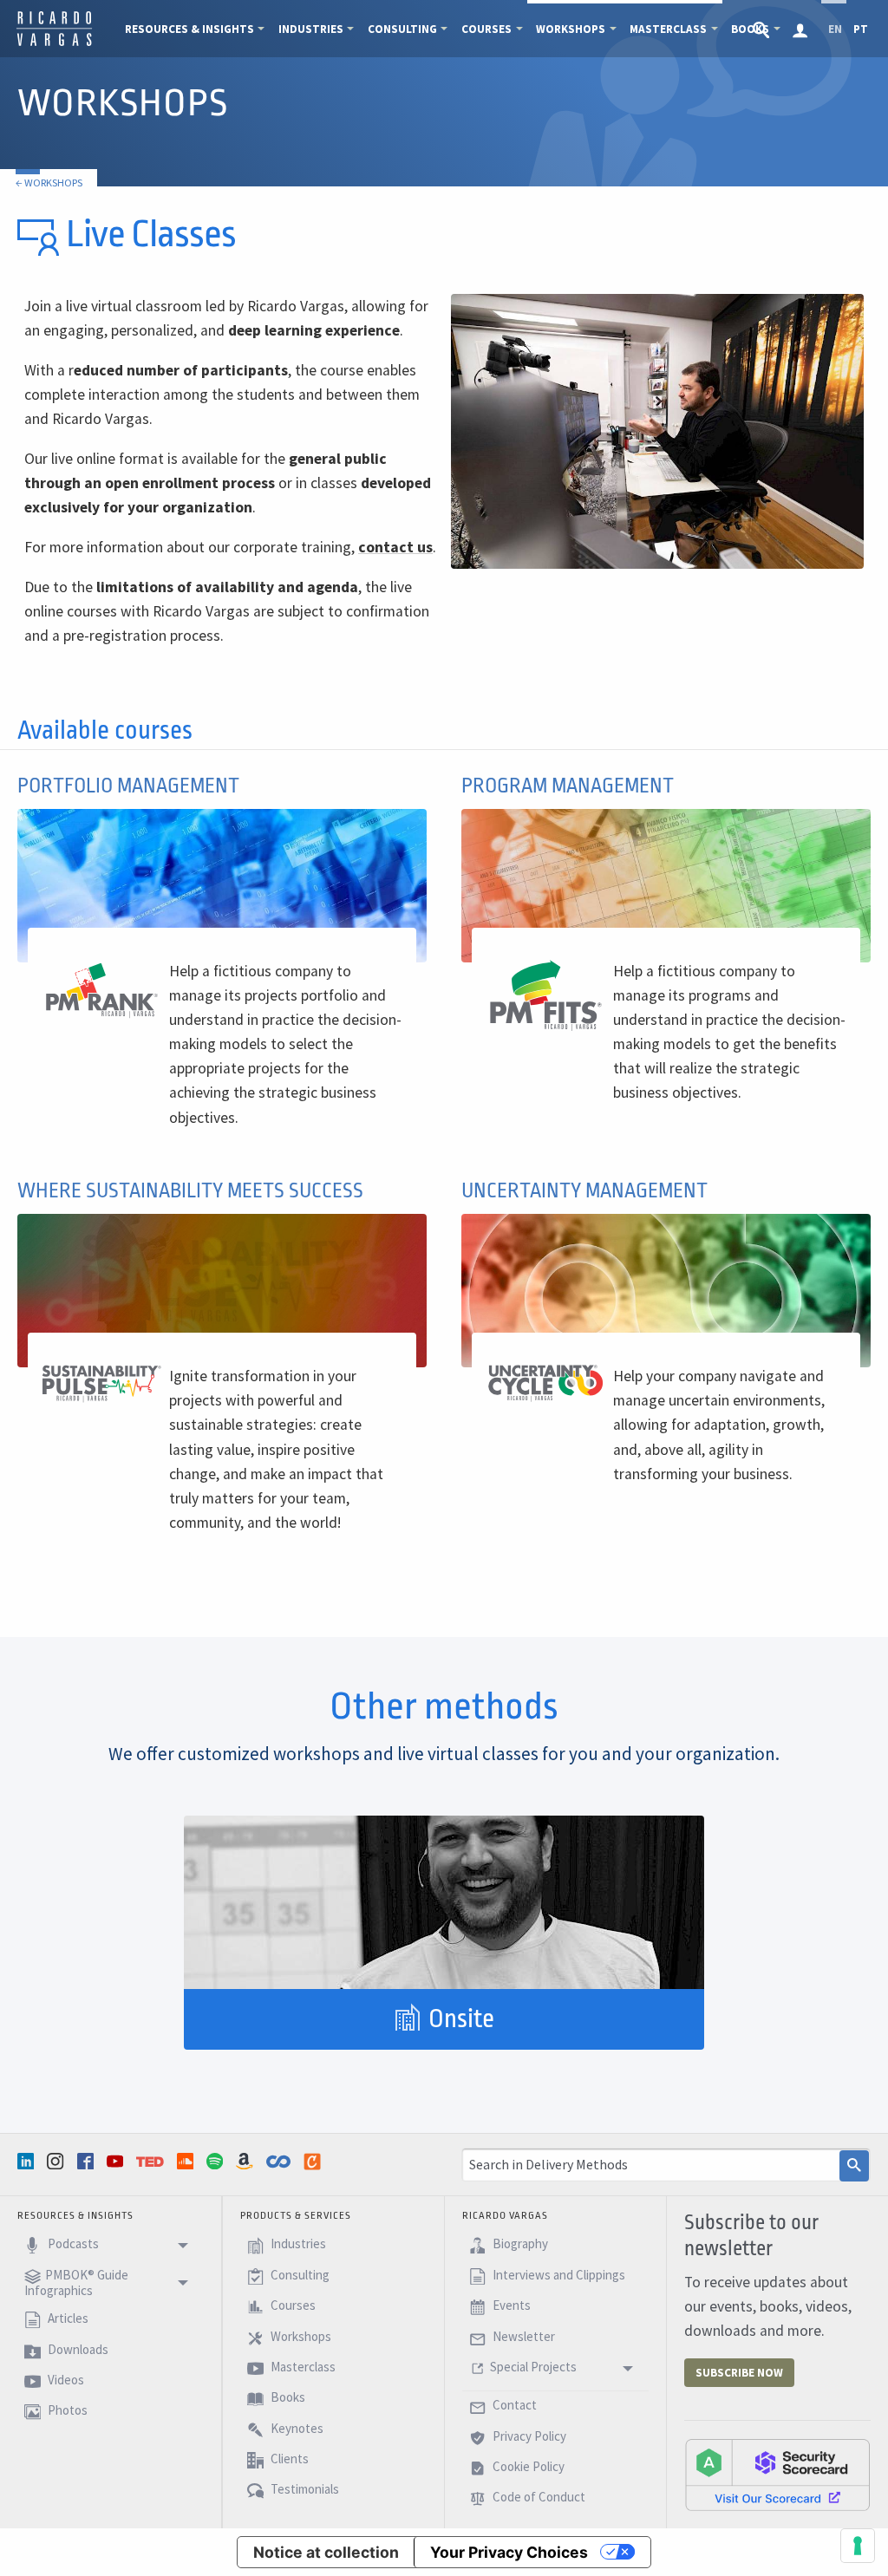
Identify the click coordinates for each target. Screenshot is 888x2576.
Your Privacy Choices (509, 2552)
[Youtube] (117, 2161)
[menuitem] (763, 29)
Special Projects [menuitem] (533, 2367)
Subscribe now (739, 2373)
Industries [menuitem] (311, 29)
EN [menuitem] (835, 29)
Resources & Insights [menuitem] (189, 29)
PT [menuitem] (861, 29)
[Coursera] (280, 2162)
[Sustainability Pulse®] (102, 1382)
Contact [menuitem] (513, 2406)
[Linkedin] (28, 2161)
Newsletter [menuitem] (522, 2336)
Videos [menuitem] (65, 2380)
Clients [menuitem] (288, 2459)
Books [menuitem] (287, 2398)
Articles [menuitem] (67, 2318)
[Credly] (314, 2162)
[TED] (152, 2162)
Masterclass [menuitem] (668, 29)
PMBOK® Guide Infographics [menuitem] (76, 2283)
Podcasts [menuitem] (72, 2244)
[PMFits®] (546, 995)
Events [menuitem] (510, 2306)
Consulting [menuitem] (402, 29)
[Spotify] (217, 2161)
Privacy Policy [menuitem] (528, 2436)
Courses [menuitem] (486, 29)
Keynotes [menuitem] (296, 2428)
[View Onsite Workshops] (444, 1902)
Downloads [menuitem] (77, 2349)
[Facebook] (88, 2161)
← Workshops (49, 183)
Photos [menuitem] (66, 2411)
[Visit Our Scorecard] (777, 2475)
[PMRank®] (102, 989)
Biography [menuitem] (519, 2244)
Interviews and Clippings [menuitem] (558, 2275)
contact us (395, 547)
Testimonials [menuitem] (304, 2490)
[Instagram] (57, 2161)
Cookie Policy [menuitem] (527, 2466)
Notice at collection (326, 2552)
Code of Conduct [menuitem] (538, 2498)
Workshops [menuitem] (571, 29)
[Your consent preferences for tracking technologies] (858, 2546)
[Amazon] (246, 2161)
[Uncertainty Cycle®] (546, 1382)
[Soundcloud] (187, 2161)
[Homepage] (54, 43)
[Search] (854, 2166)
